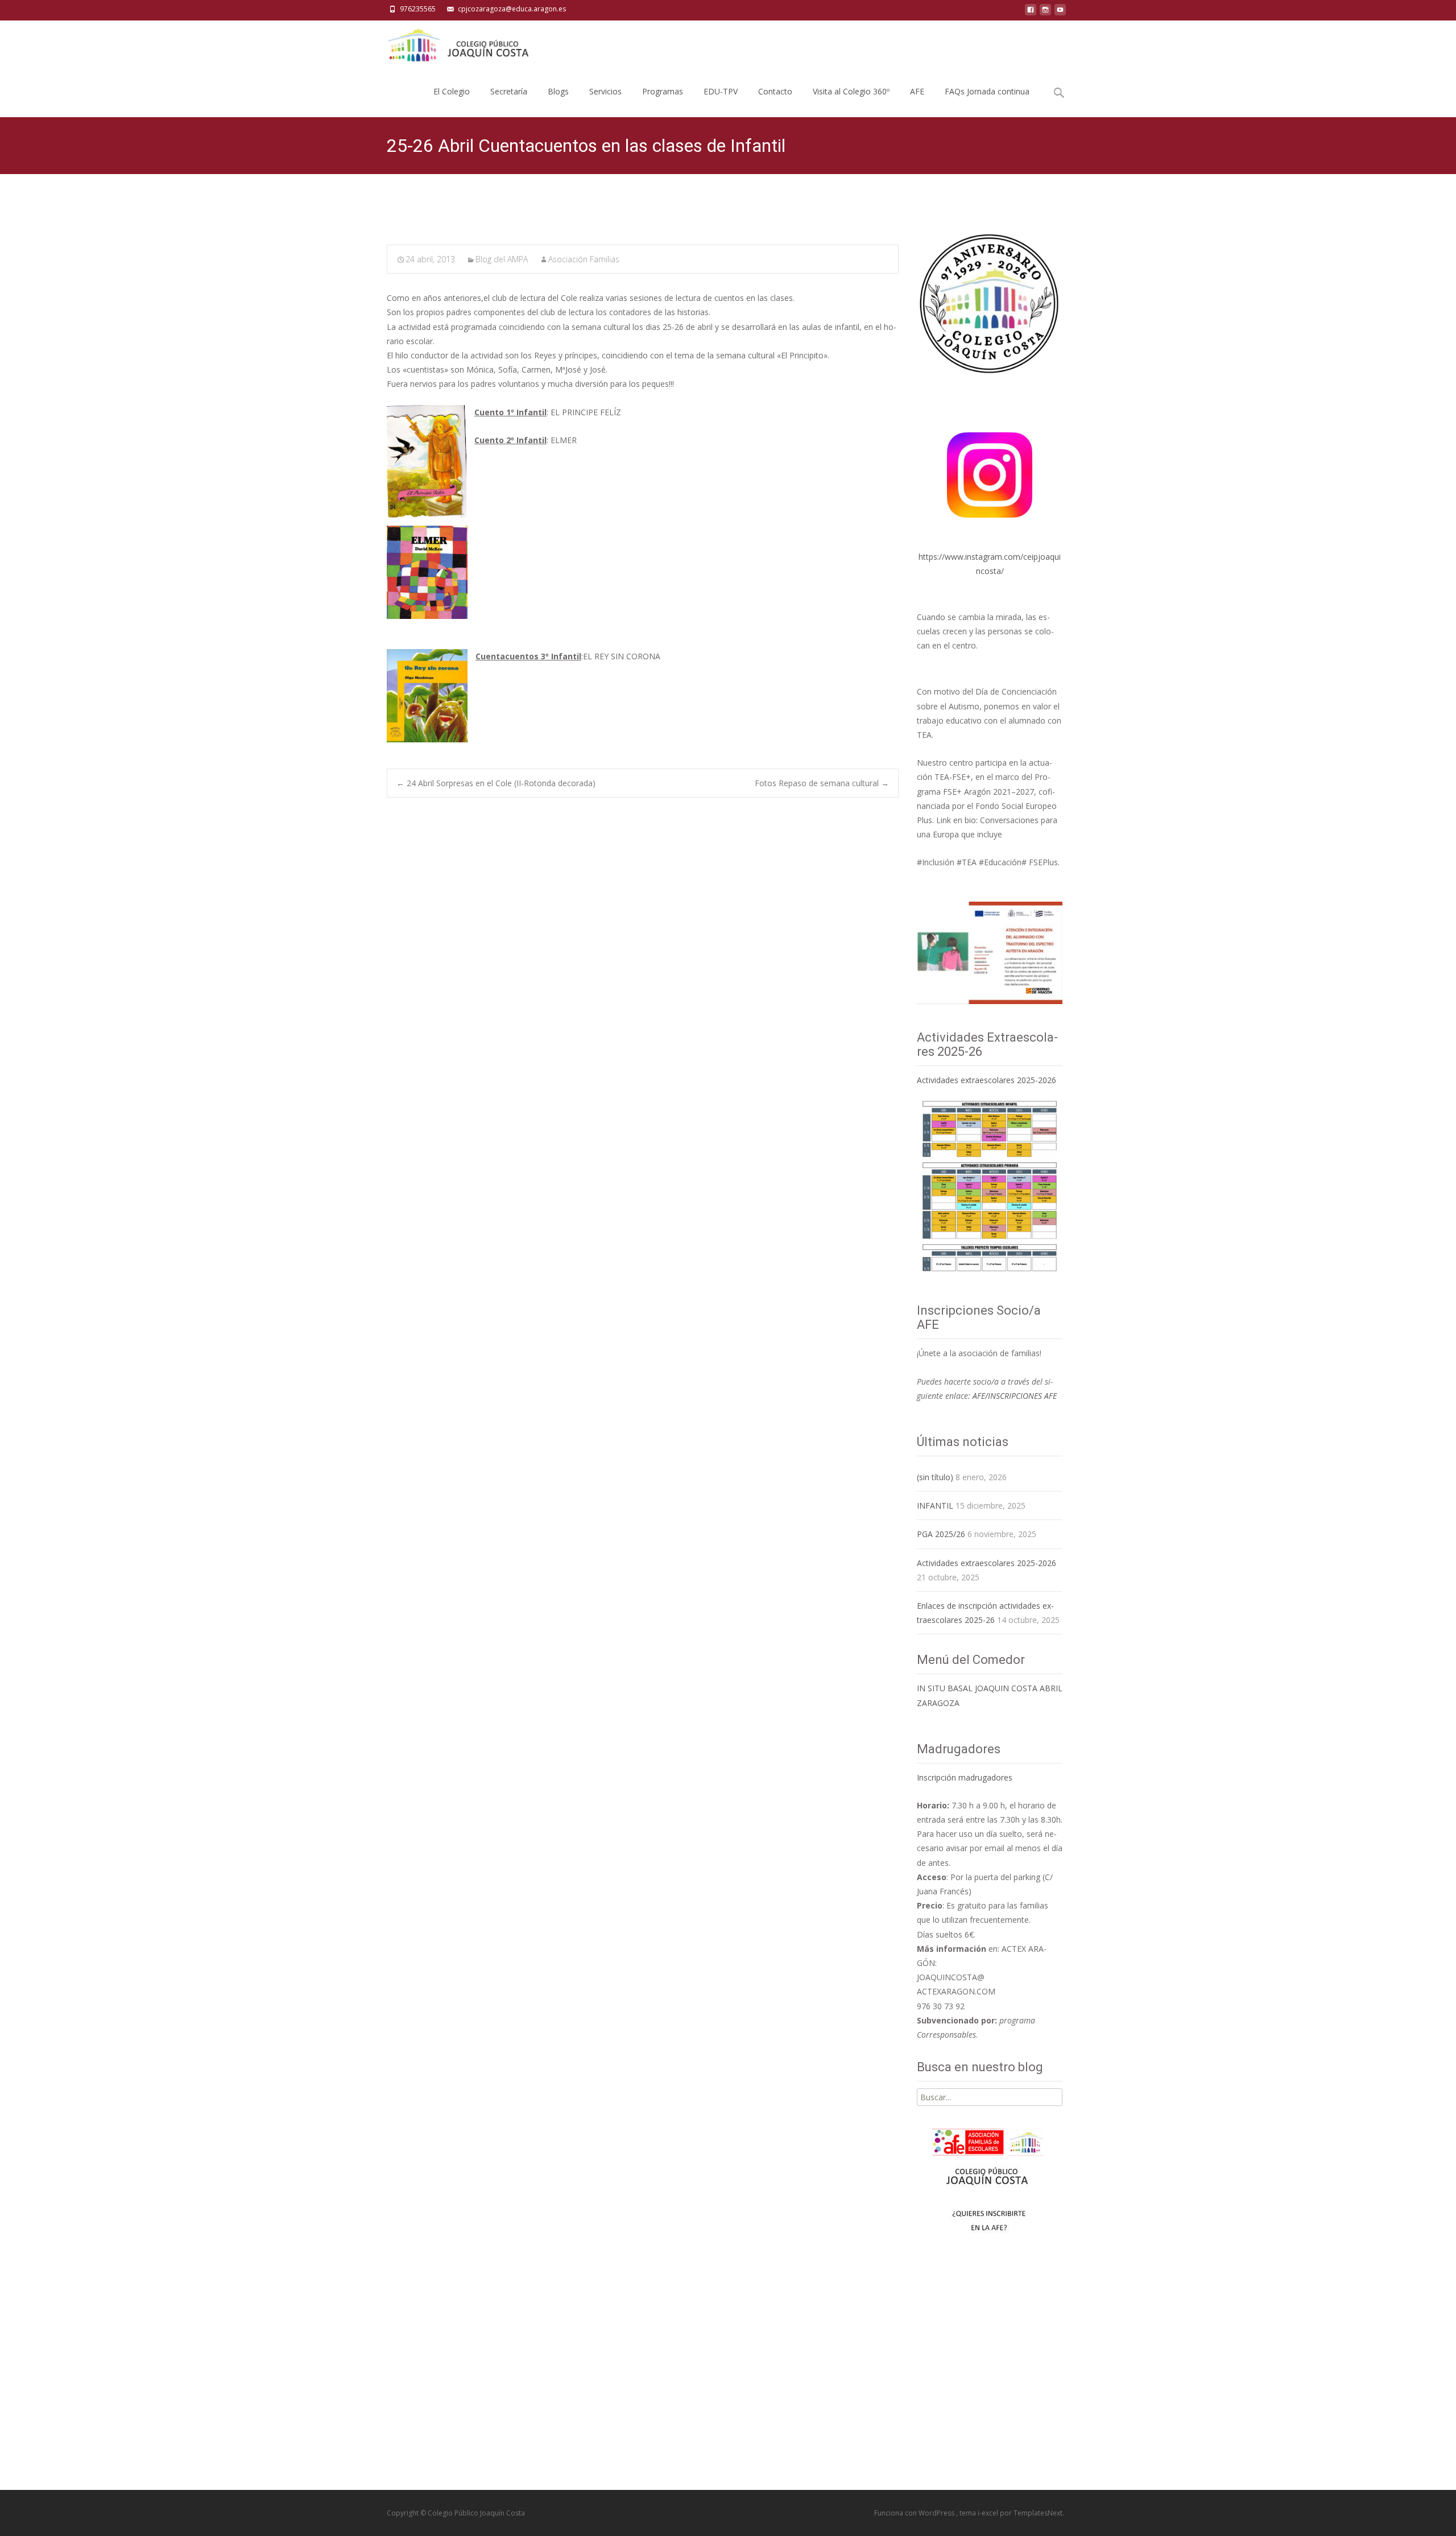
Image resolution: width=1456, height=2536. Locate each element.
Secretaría (509, 91)
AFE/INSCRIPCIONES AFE (1015, 1396)
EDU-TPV (721, 91)
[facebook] (1031, 13)
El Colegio (452, 91)
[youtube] (1060, 13)
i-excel (989, 2513)
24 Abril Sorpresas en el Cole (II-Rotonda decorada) (496, 783)
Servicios (605, 91)
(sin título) (935, 1477)
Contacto (775, 91)
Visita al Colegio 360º (851, 91)
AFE (917, 91)
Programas (663, 91)
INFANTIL (935, 1506)
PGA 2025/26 (941, 1534)
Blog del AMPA (502, 259)
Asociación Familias (584, 259)
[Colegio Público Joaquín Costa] (457, 43)
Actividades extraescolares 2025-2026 (986, 1080)
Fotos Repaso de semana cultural (822, 783)
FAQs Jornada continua (987, 91)
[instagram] (1045, 13)
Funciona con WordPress (915, 2513)
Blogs (558, 91)
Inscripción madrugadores (965, 1777)
